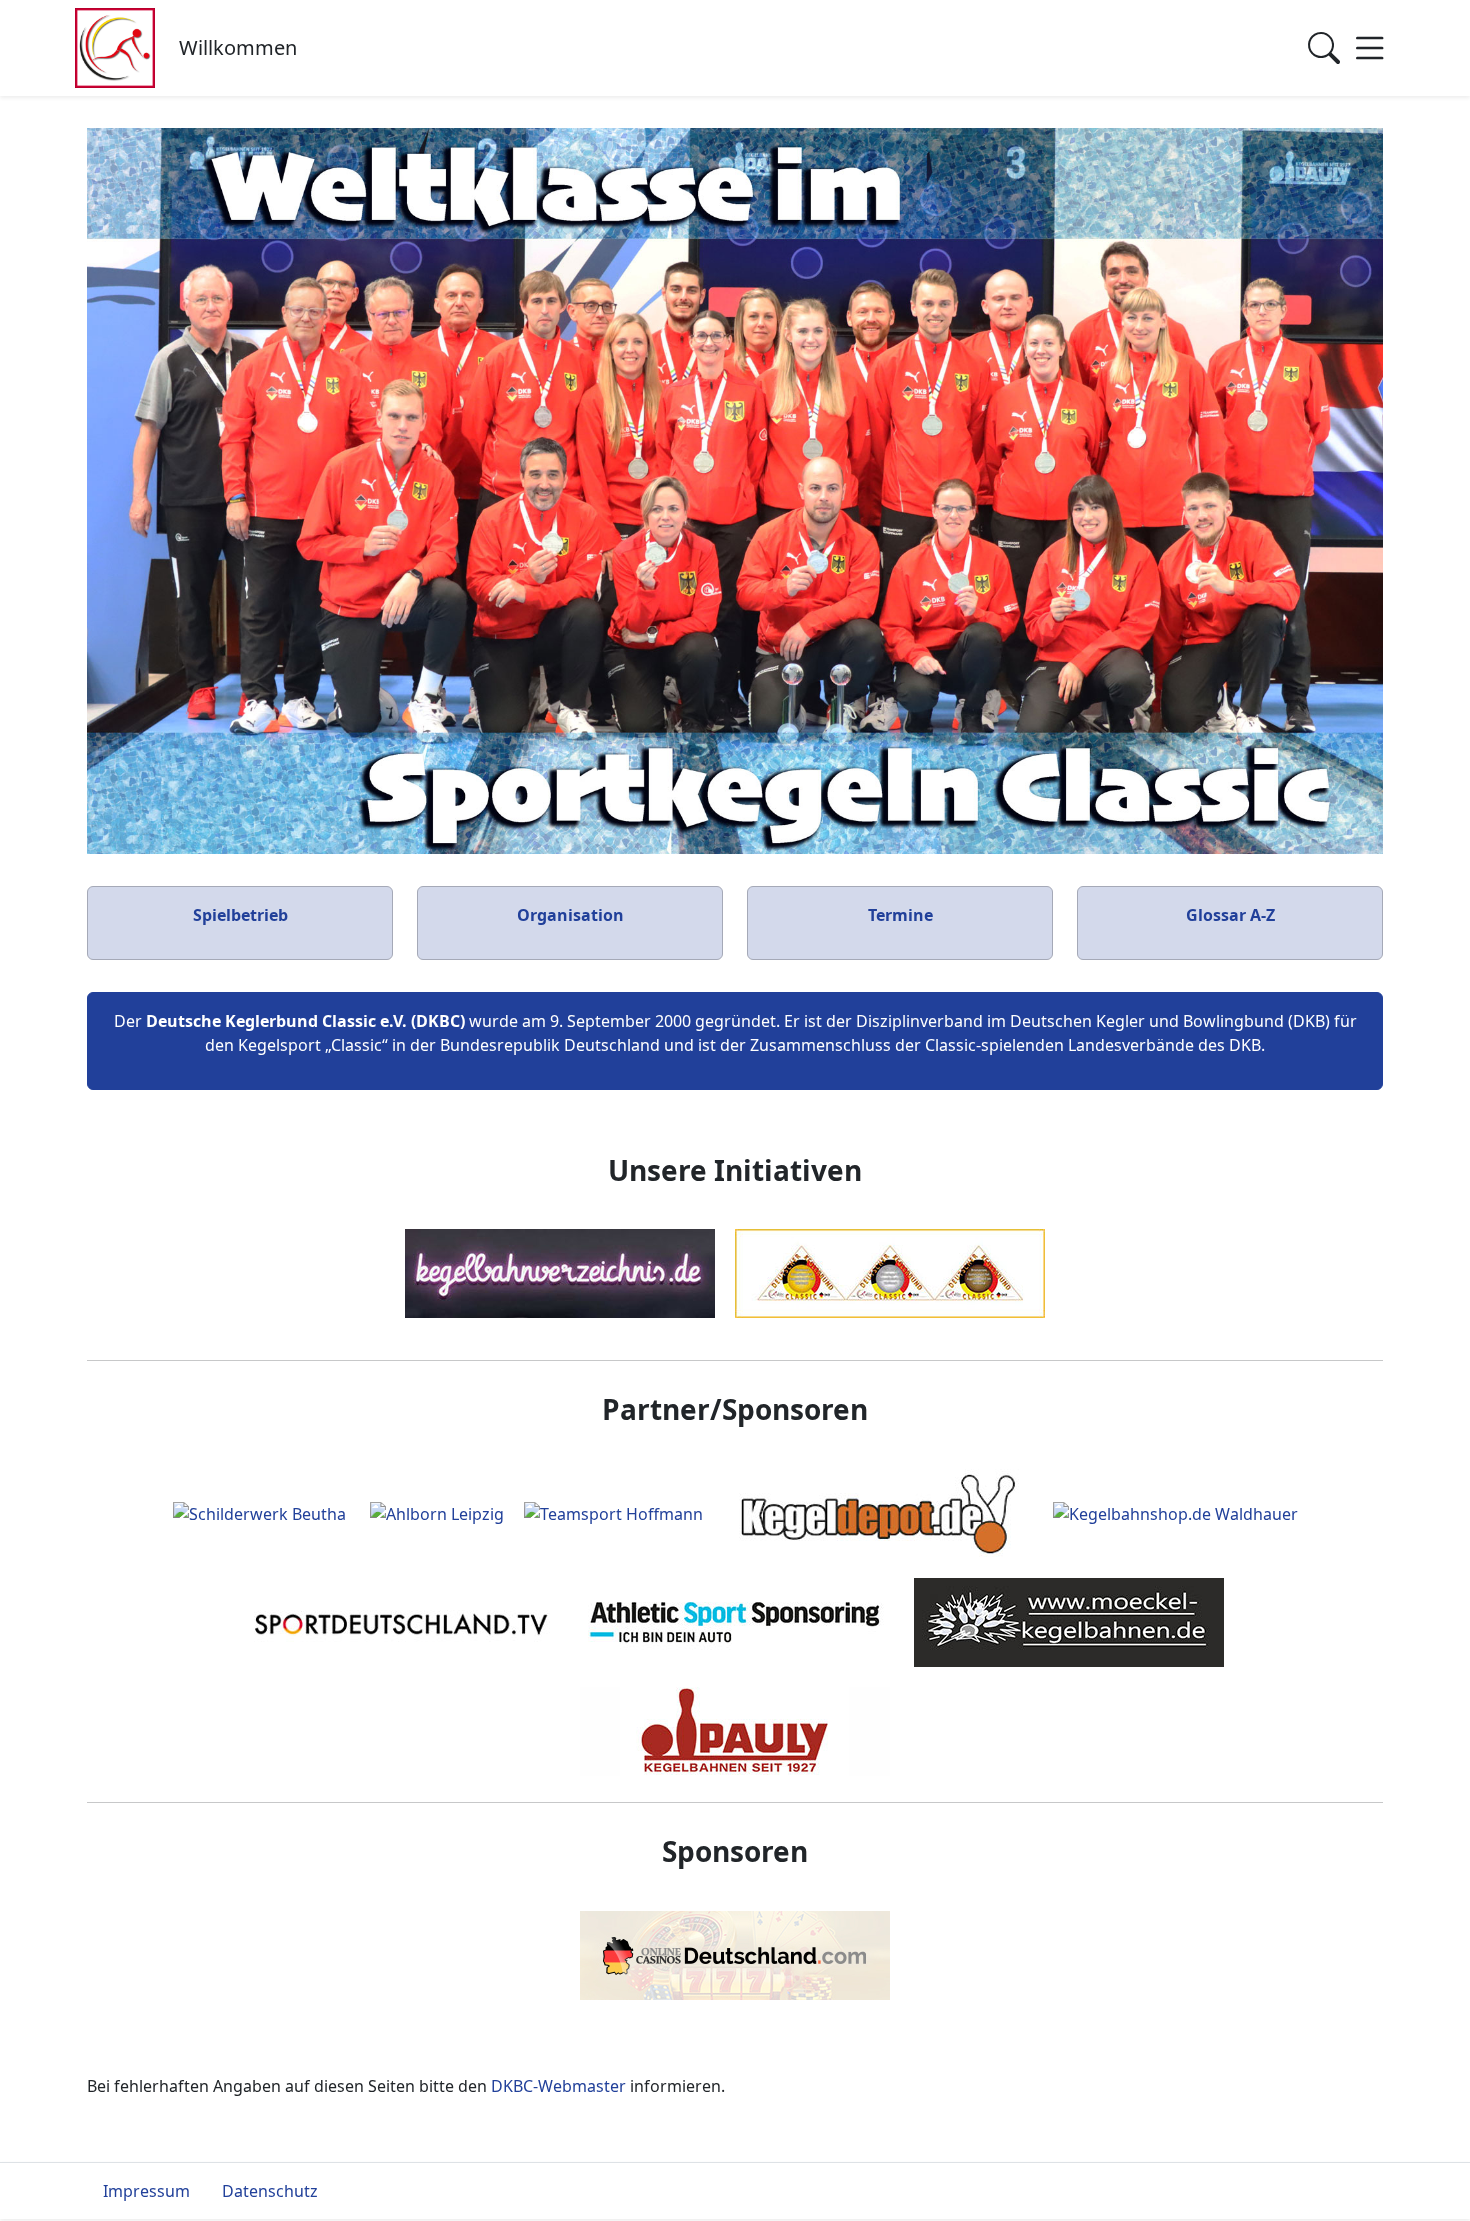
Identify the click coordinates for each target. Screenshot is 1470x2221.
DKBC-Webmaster (558, 2086)
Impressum (146, 2191)
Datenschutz (270, 2191)
